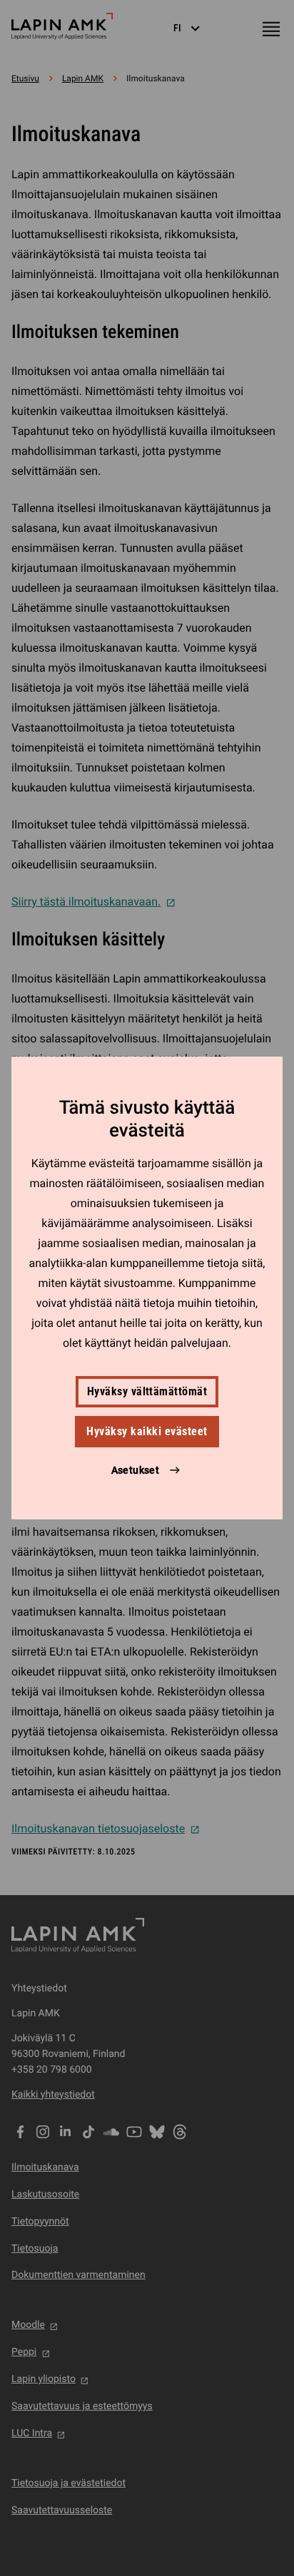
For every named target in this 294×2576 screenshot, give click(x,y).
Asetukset (136, 1470)
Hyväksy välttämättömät (147, 1391)
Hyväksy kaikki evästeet (147, 1431)
